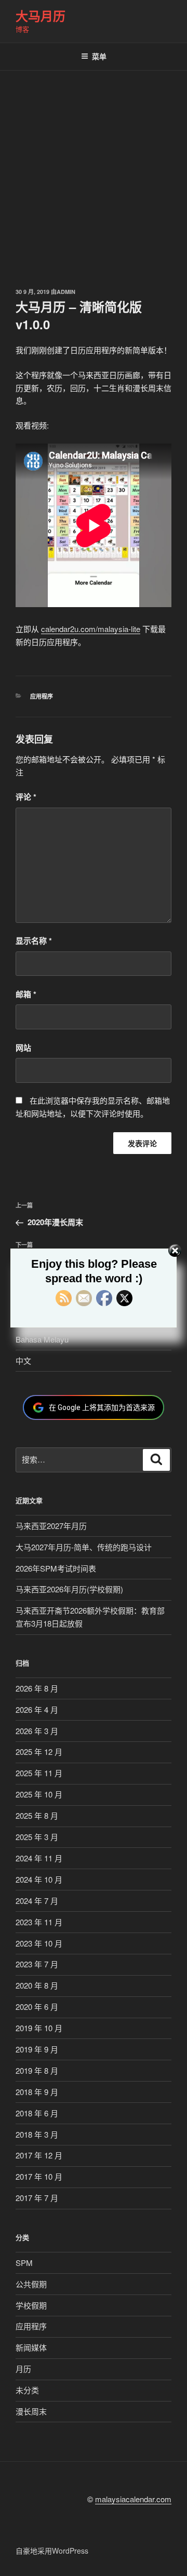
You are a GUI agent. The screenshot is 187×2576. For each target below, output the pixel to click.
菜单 (99, 56)
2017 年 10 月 (39, 2176)
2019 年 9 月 (37, 2049)
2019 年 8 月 (37, 2070)
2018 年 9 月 (37, 2092)
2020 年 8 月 (37, 1985)
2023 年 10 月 (39, 1943)
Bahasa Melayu (42, 1339)
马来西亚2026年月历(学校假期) (69, 1589)
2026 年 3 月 (37, 1731)
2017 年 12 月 (39, 2155)
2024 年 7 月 (37, 1901)
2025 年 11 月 (39, 1773)
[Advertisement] (94, 169)
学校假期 (31, 2305)
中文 (23, 1360)
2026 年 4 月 (37, 1709)
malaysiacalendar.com (133, 2499)
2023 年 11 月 (39, 1922)
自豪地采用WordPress (52, 2551)
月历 (23, 2369)
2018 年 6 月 (37, 2113)
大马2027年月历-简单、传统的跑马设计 (84, 1547)
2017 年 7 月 (37, 2198)
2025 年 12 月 (39, 1752)
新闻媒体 (31, 2347)
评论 (26, 797)
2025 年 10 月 (39, 1794)
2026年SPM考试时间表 (56, 1568)
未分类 (27, 2390)
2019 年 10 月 (39, 2028)
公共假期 (31, 2284)
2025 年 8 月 (37, 1815)
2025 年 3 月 (37, 1837)
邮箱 (26, 994)
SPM (24, 2263)
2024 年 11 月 (39, 1858)
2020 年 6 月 (37, 2007)
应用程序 (42, 696)
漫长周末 (31, 2411)
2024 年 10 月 (39, 1879)
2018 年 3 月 (37, 2134)
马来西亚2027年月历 (51, 1526)
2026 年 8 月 (37, 1688)
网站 (23, 1048)
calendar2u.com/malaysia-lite (91, 629)
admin (66, 292)
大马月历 (41, 16)
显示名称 (34, 941)
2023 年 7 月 (37, 1964)
